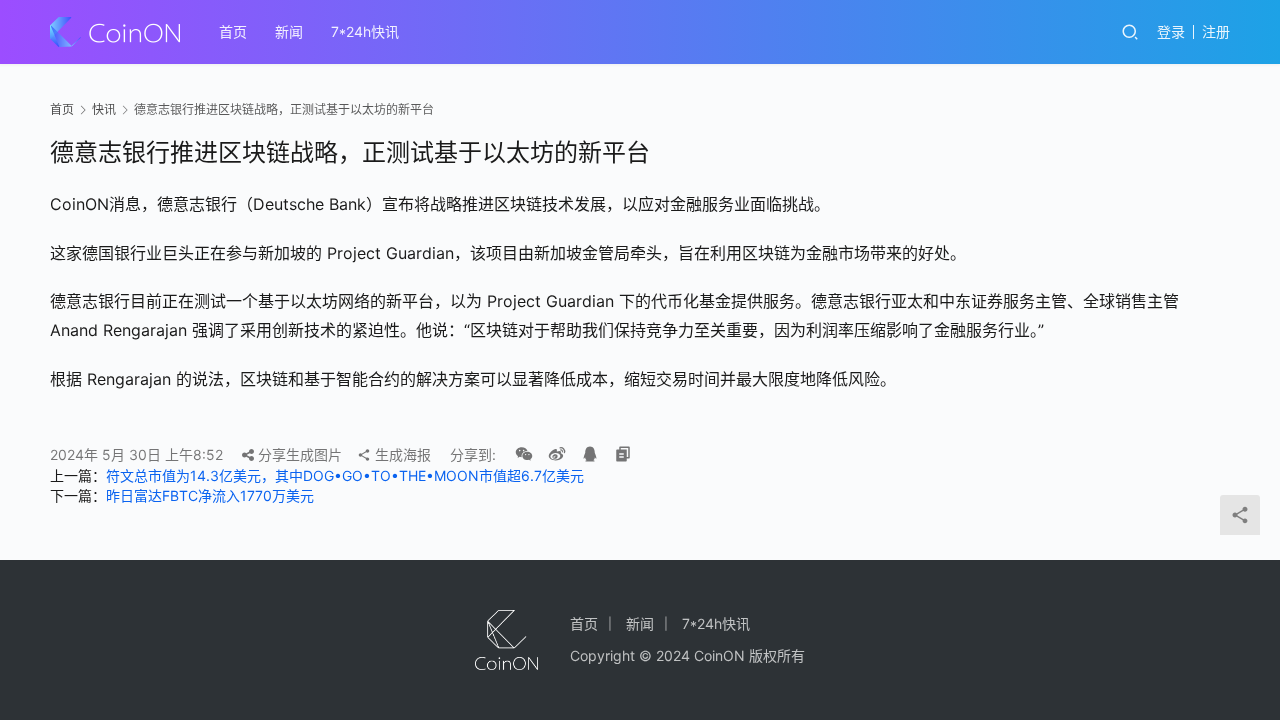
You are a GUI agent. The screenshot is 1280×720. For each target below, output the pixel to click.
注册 (1216, 31)
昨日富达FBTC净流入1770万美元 (210, 495)
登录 (1171, 31)
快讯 (104, 109)
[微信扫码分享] (524, 455)
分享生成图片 (298, 454)
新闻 (289, 31)
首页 (233, 31)
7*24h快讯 (365, 31)
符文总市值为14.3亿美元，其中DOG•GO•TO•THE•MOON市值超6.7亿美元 (345, 475)
